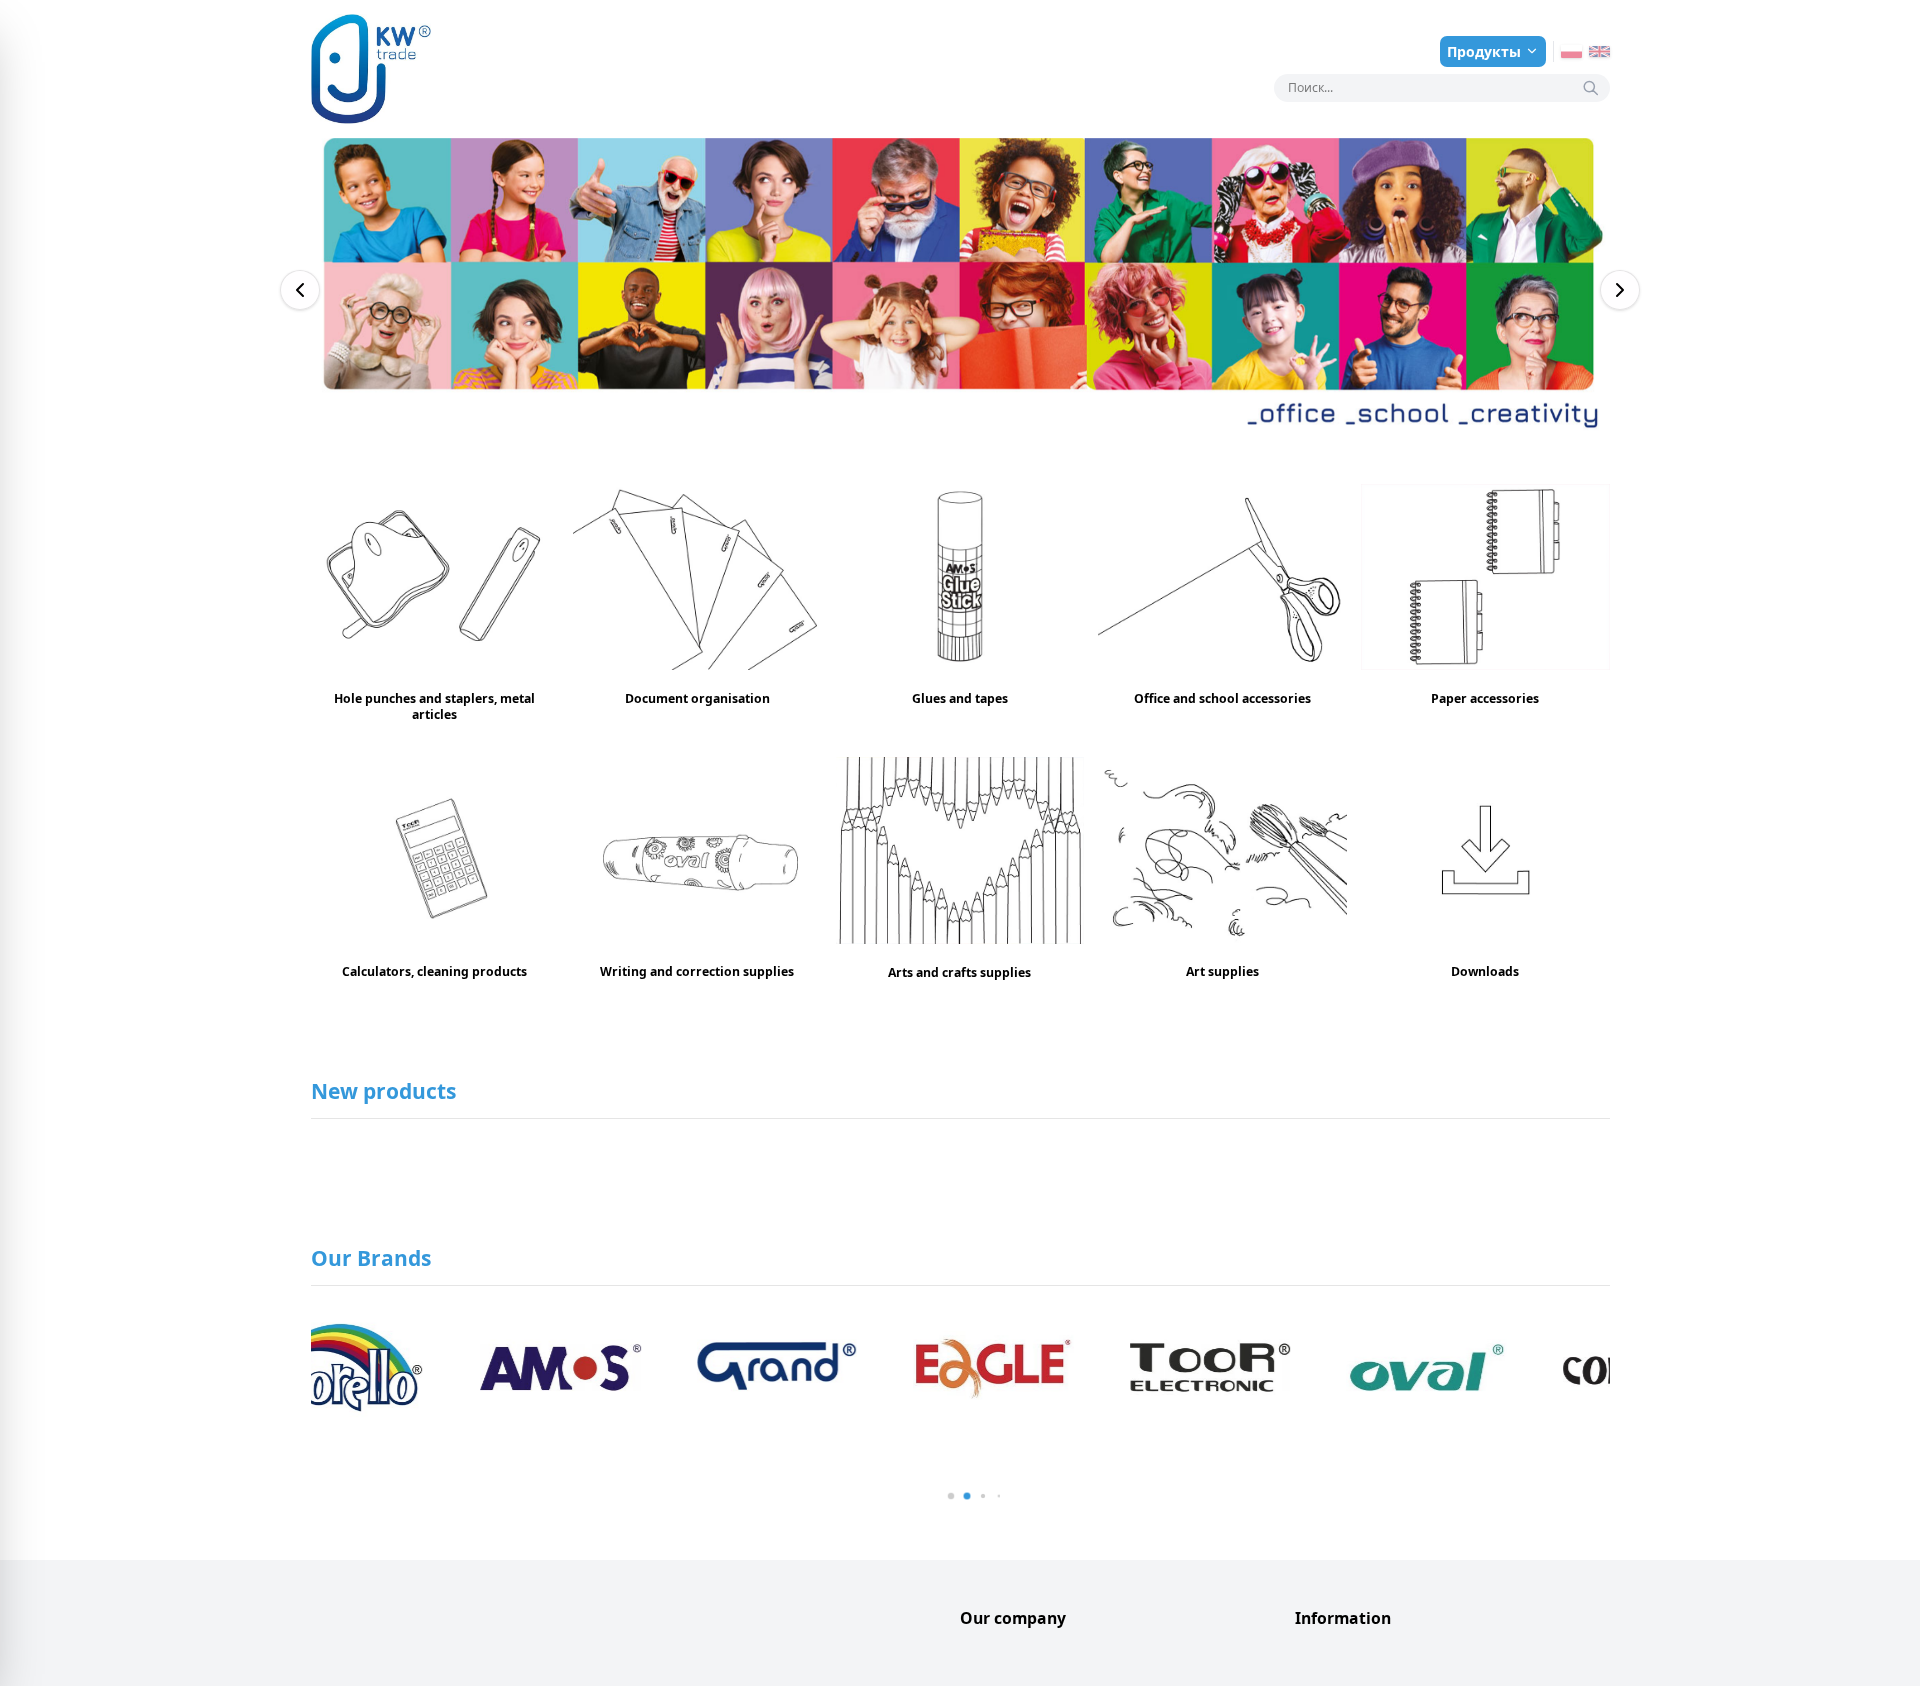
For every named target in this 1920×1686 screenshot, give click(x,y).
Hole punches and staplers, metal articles (434, 706)
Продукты (1484, 51)
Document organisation (697, 698)
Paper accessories (1485, 698)
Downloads (1485, 971)
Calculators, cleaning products (434, 971)
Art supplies (1222, 971)
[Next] (1620, 290)
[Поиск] (1591, 88)
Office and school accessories (1222, 698)
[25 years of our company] (960, 290)
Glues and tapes (960, 698)
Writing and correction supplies (697, 971)
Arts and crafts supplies (959, 972)
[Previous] (300, 290)
